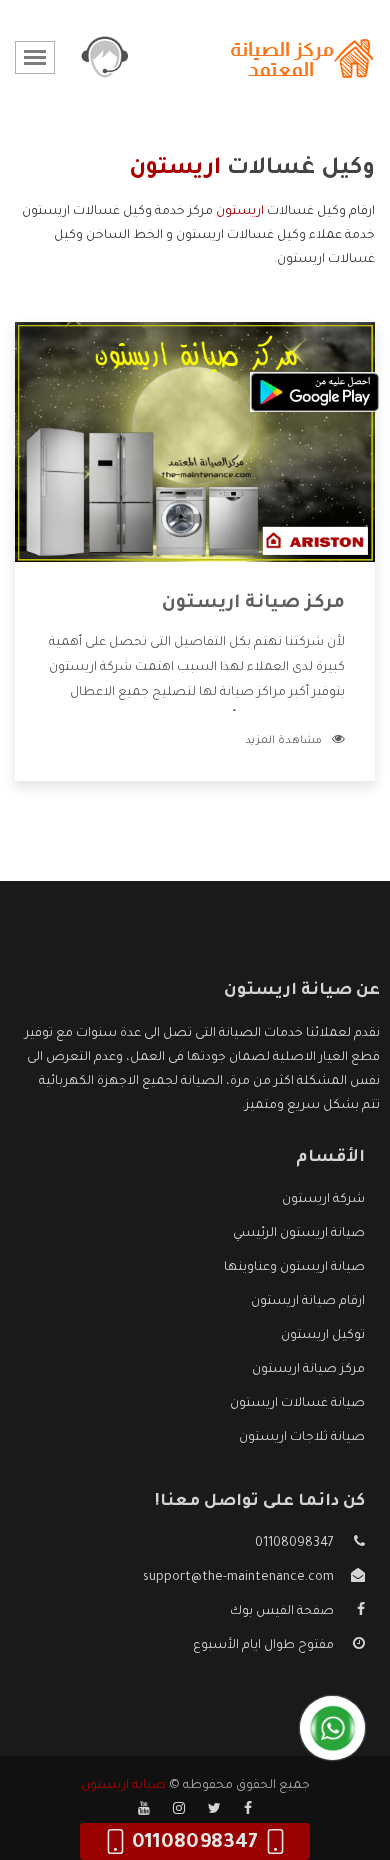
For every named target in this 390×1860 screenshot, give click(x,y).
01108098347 (294, 1544)
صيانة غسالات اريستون (297, 1404)
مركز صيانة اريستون (253, 604)
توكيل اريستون (323, 1336)
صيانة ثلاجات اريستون (302, 1438)
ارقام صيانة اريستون (308, 1302)
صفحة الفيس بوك (282, 1612)
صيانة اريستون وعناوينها (294, 1268)
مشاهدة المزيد (283, 741)
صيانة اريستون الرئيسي (299, 1234)
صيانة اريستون (123, 1786)
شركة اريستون (323, 1200)
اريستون (240, 212)
